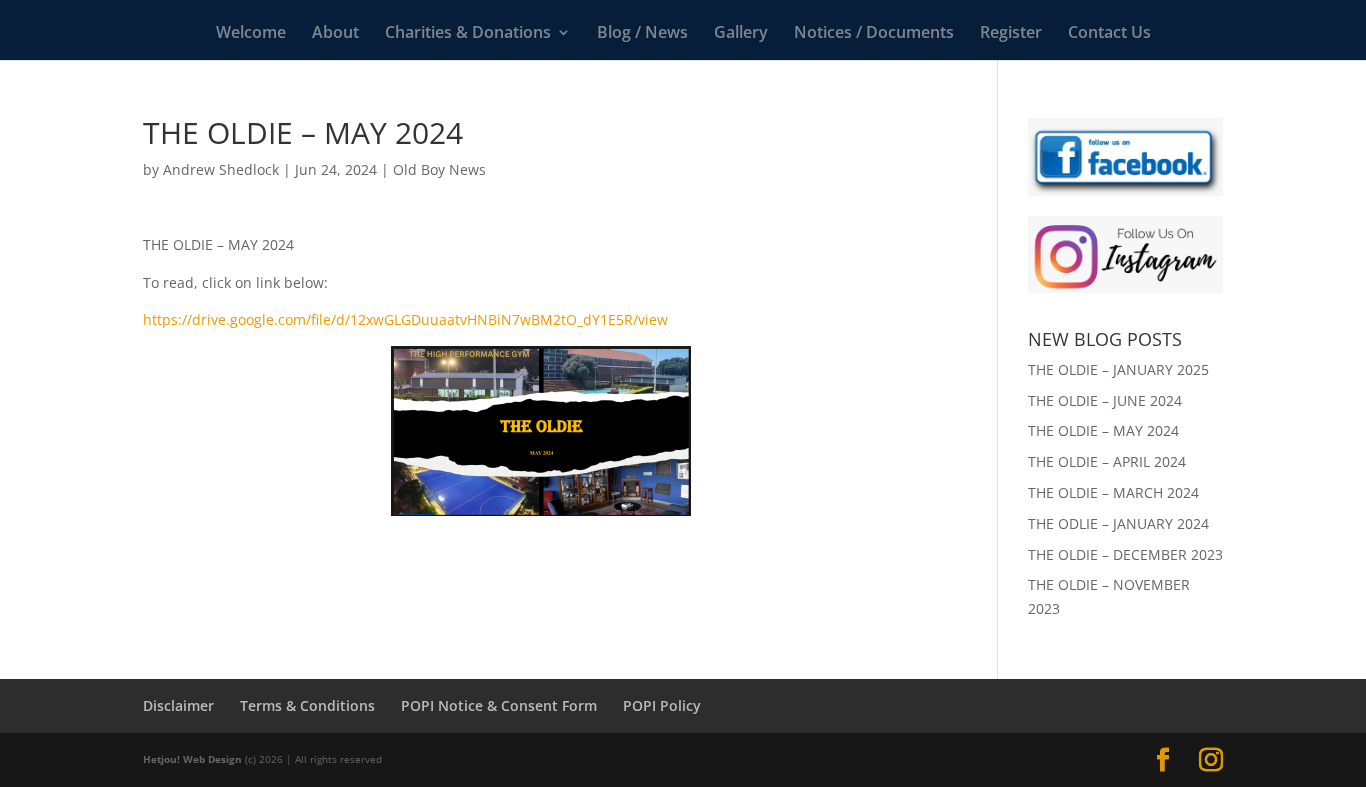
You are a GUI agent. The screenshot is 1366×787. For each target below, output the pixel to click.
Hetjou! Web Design (192, 759)
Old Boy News (439, 169)
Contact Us (1109, 34)
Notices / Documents (874, 34)
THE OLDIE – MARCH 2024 (1113, 492)
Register (1011, 34)
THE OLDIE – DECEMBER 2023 (1125, 554)
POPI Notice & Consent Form (499, 705)
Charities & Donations (468, 34)
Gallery (741, 34)
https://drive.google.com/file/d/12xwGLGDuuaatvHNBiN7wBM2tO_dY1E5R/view (405, 319)
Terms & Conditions (307, 705)
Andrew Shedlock (221, 169)
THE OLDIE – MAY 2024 (1103, 430)
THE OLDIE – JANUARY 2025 (1118, 369)
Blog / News (642, 34)
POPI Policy (662, 705)
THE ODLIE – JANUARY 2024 (1118, 523)
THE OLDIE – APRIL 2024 (1107, 461)
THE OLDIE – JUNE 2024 (1105, 400)
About (335, 34)
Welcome (251, 34)
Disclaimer (178, 705)
